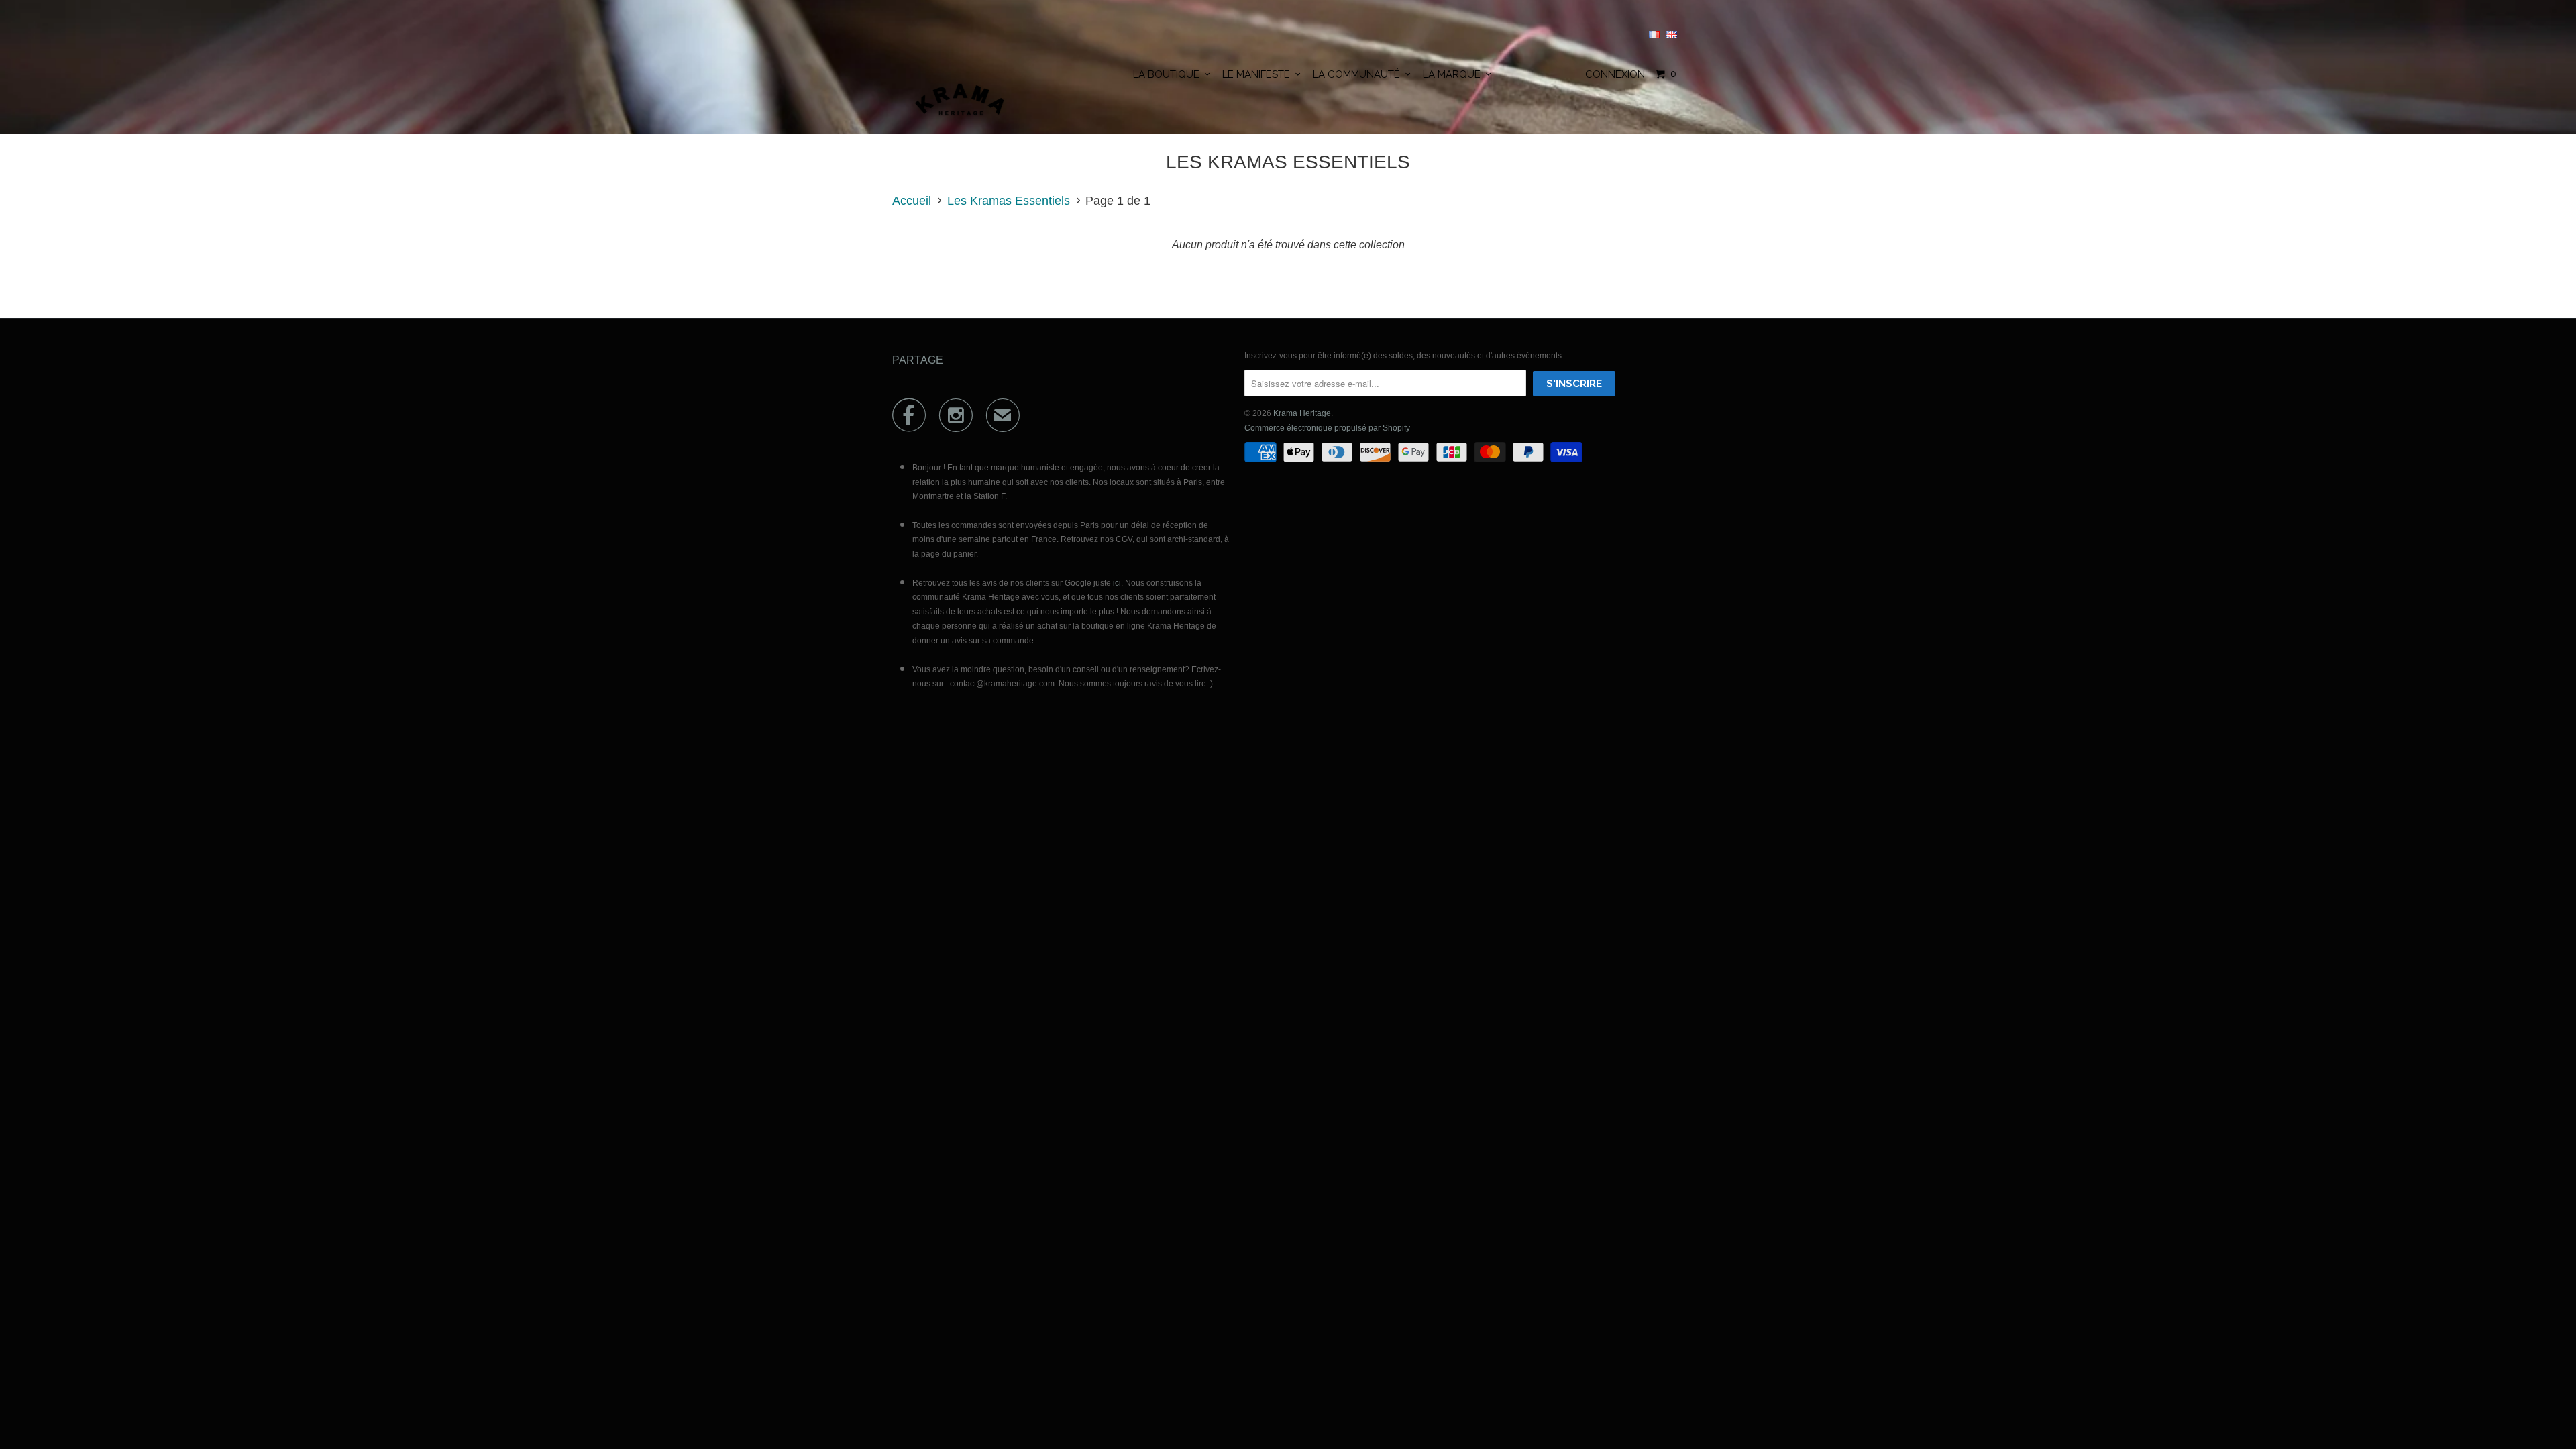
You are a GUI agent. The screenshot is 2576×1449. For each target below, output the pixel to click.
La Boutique (1169, 74)
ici (1117, 583)
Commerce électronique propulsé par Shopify (1327, 428)
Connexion (1615, 74)
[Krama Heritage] (961, 105)
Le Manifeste (1259, 74)
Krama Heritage (1302, 413)
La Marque (1454, 74)
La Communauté (1359, 74)
